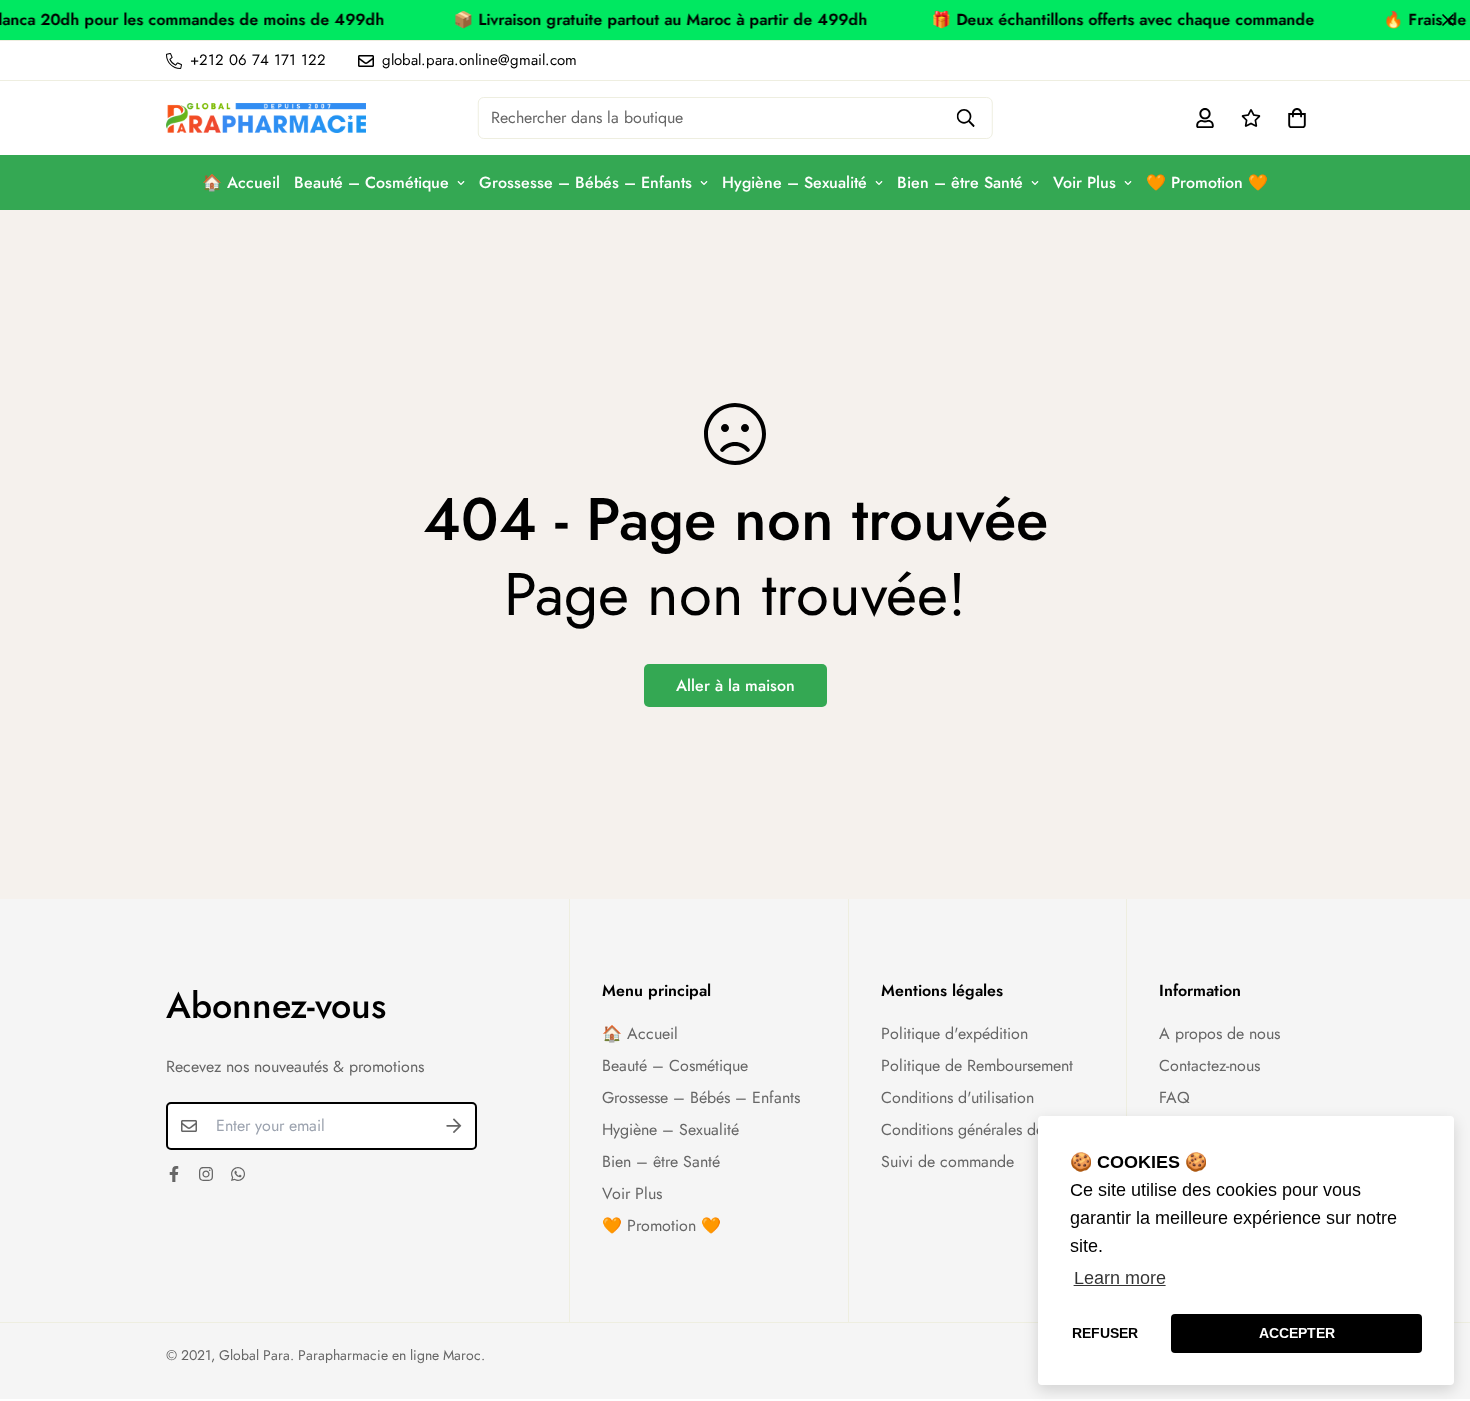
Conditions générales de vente (982, 1129)
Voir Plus (1084, 182)
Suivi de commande (947, 1161)
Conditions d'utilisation (957, 1097)
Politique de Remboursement (977, 1065)
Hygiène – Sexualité (794, 182)
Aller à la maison (735, 685)
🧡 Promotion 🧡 (1207, 182)
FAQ (1174, 1097)
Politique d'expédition (954, 1033)
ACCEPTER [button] (1297, 1333)
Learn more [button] (1120, 1278)
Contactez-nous (1209, 1065)
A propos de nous (1219, 1033)
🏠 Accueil (241, 182)
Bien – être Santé (960, 182)
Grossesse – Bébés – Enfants (585, 182)
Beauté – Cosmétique (371, 182)
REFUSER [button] (1105, 1333)
